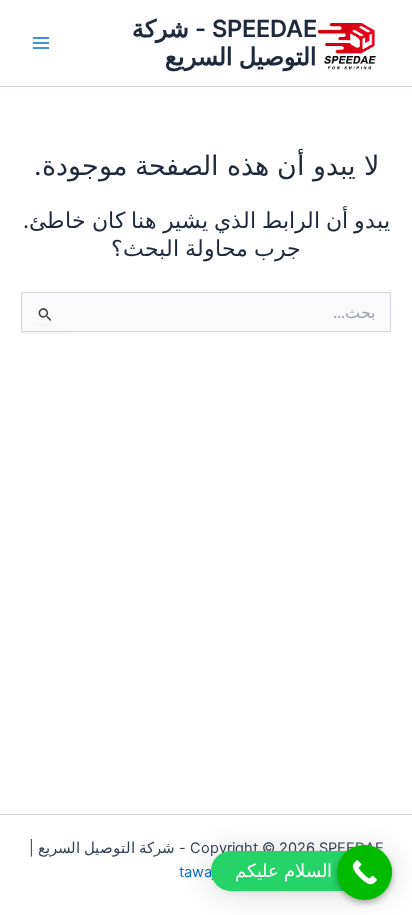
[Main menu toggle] (41, 43)
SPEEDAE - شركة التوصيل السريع (224, 42)
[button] (301, 871)
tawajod (206, 872)
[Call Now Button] (364, 872)
